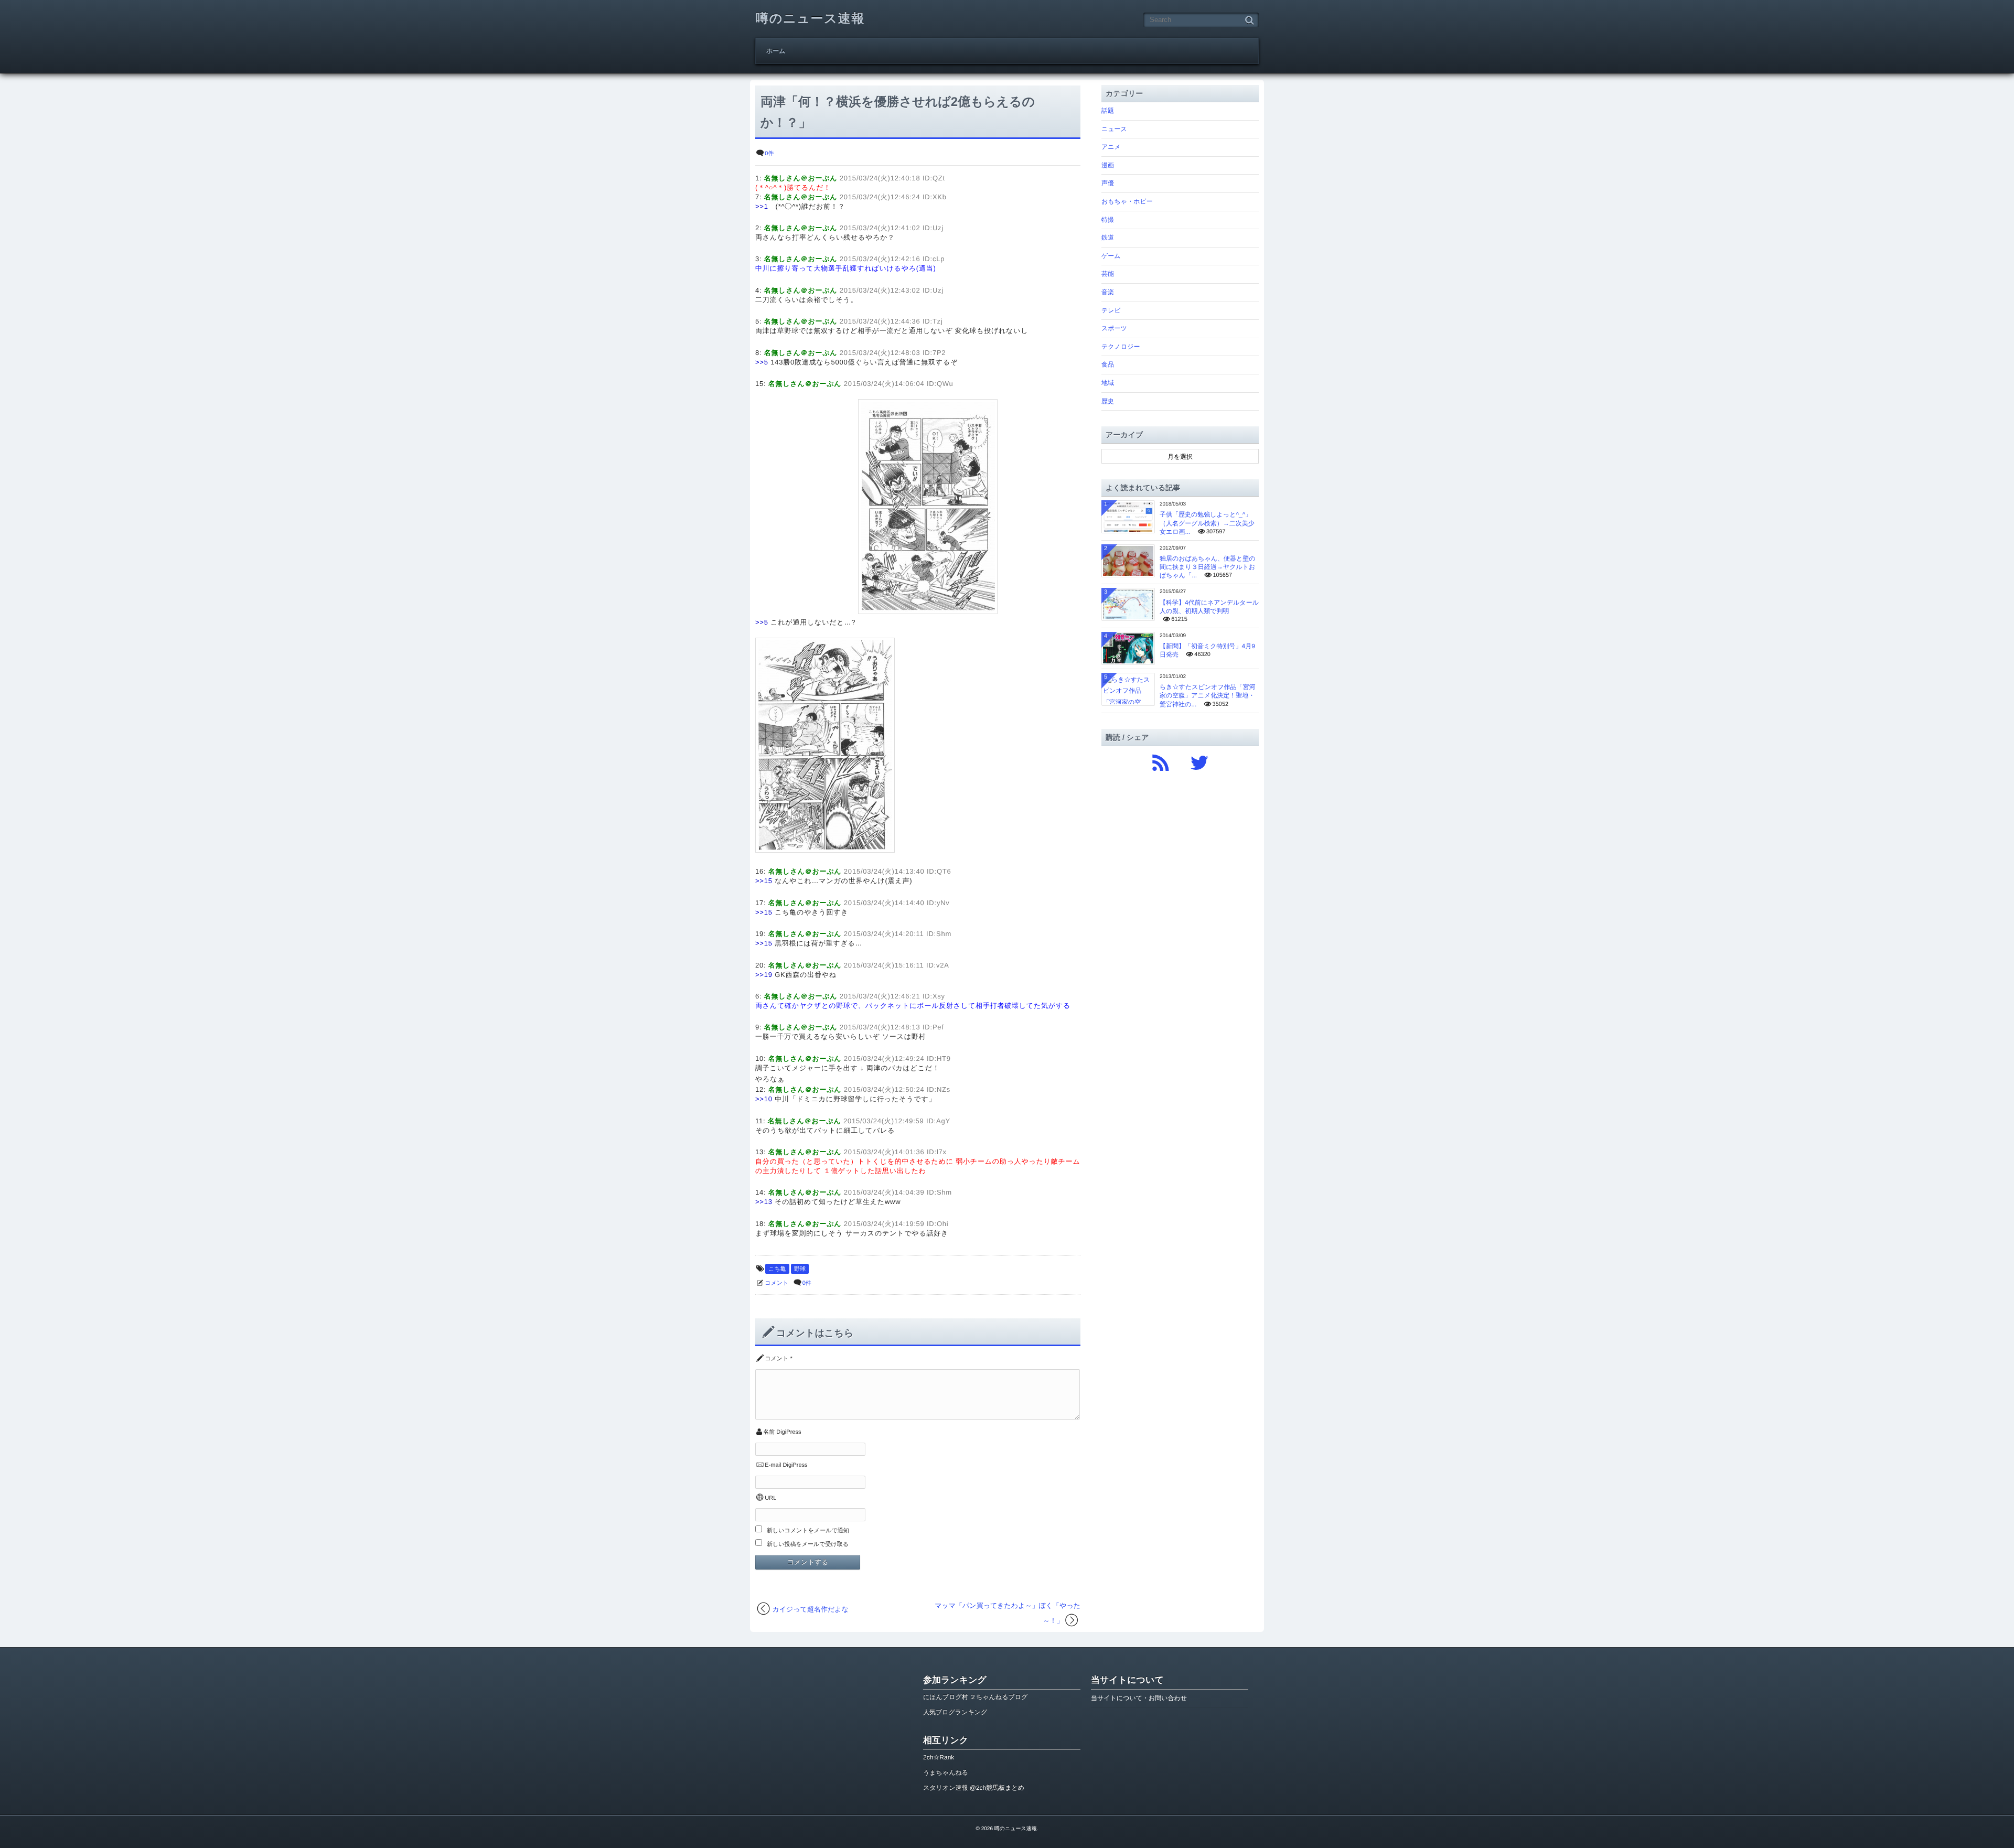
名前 (769, 1432)
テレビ (1111, 310)
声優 (1108, 183)
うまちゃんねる (946, 1772)
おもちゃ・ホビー (1127, 201)
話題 (1108, 111)
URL (770, 1498)
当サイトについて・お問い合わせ (1139, 1698)
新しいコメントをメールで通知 (808, 1531)
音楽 (1108, 292)
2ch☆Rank (939, 1757)
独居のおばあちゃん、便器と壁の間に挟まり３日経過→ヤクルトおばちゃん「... (1208, 567)
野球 (800, 1269)
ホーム (776, 51)
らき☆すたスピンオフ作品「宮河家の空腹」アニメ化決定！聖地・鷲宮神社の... (1208, 695)
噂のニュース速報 (810, 19)
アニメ (1111, 147)
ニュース (1114, 129)
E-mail (773, 1465)
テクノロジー (1121, 347)
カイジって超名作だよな (811, 1609)
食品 (1108, 364)
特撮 (1108, 220)
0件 (769, 154)
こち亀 (777, 1269)
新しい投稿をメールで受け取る (808, 1544)
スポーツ (1114, 328)
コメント (776, 1283)
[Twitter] (1199, 760)
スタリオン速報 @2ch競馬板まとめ (974, 1788)
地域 (1108, 383)
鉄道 (1108, 238)
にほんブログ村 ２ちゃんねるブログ (975, 1697)
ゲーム (1111, 256)
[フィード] (1161, 760)
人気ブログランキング (955, 1712)
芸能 (1108, 274)
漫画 (1108, 165)
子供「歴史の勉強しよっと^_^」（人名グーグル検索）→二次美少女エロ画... (1207, 523)
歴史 (1108, 401)
